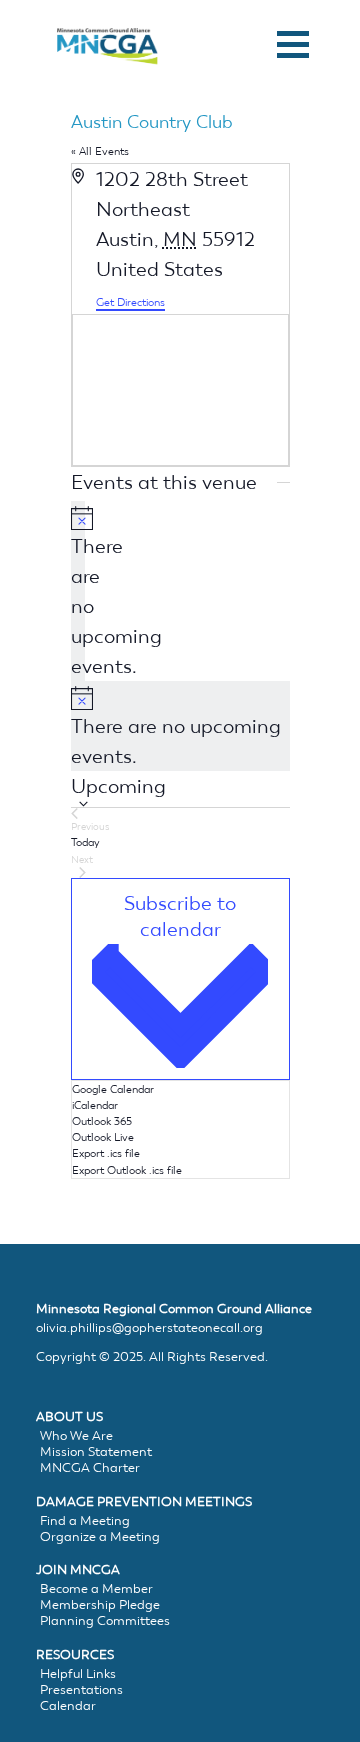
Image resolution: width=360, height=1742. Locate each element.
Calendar (68, 1705)
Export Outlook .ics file (127, 1170)
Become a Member (96, 1588)
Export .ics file (106, 1153)
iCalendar (95, 1105)
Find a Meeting (85, 1520)
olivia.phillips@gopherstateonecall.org (149, 1327)
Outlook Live (103, 1137)
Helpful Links (78, 1673)
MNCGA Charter (90, 1467)
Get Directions (130, 302)
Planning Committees (105, 1620)
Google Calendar (113, 1089)
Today (85, 842)
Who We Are (76, 1435)
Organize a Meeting (100, 1536)
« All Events (100, 151)
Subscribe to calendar (180, 916)
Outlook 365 (102, 1121)
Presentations (81, 1689)
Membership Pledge (100, 1604)
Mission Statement (96, 1451)
